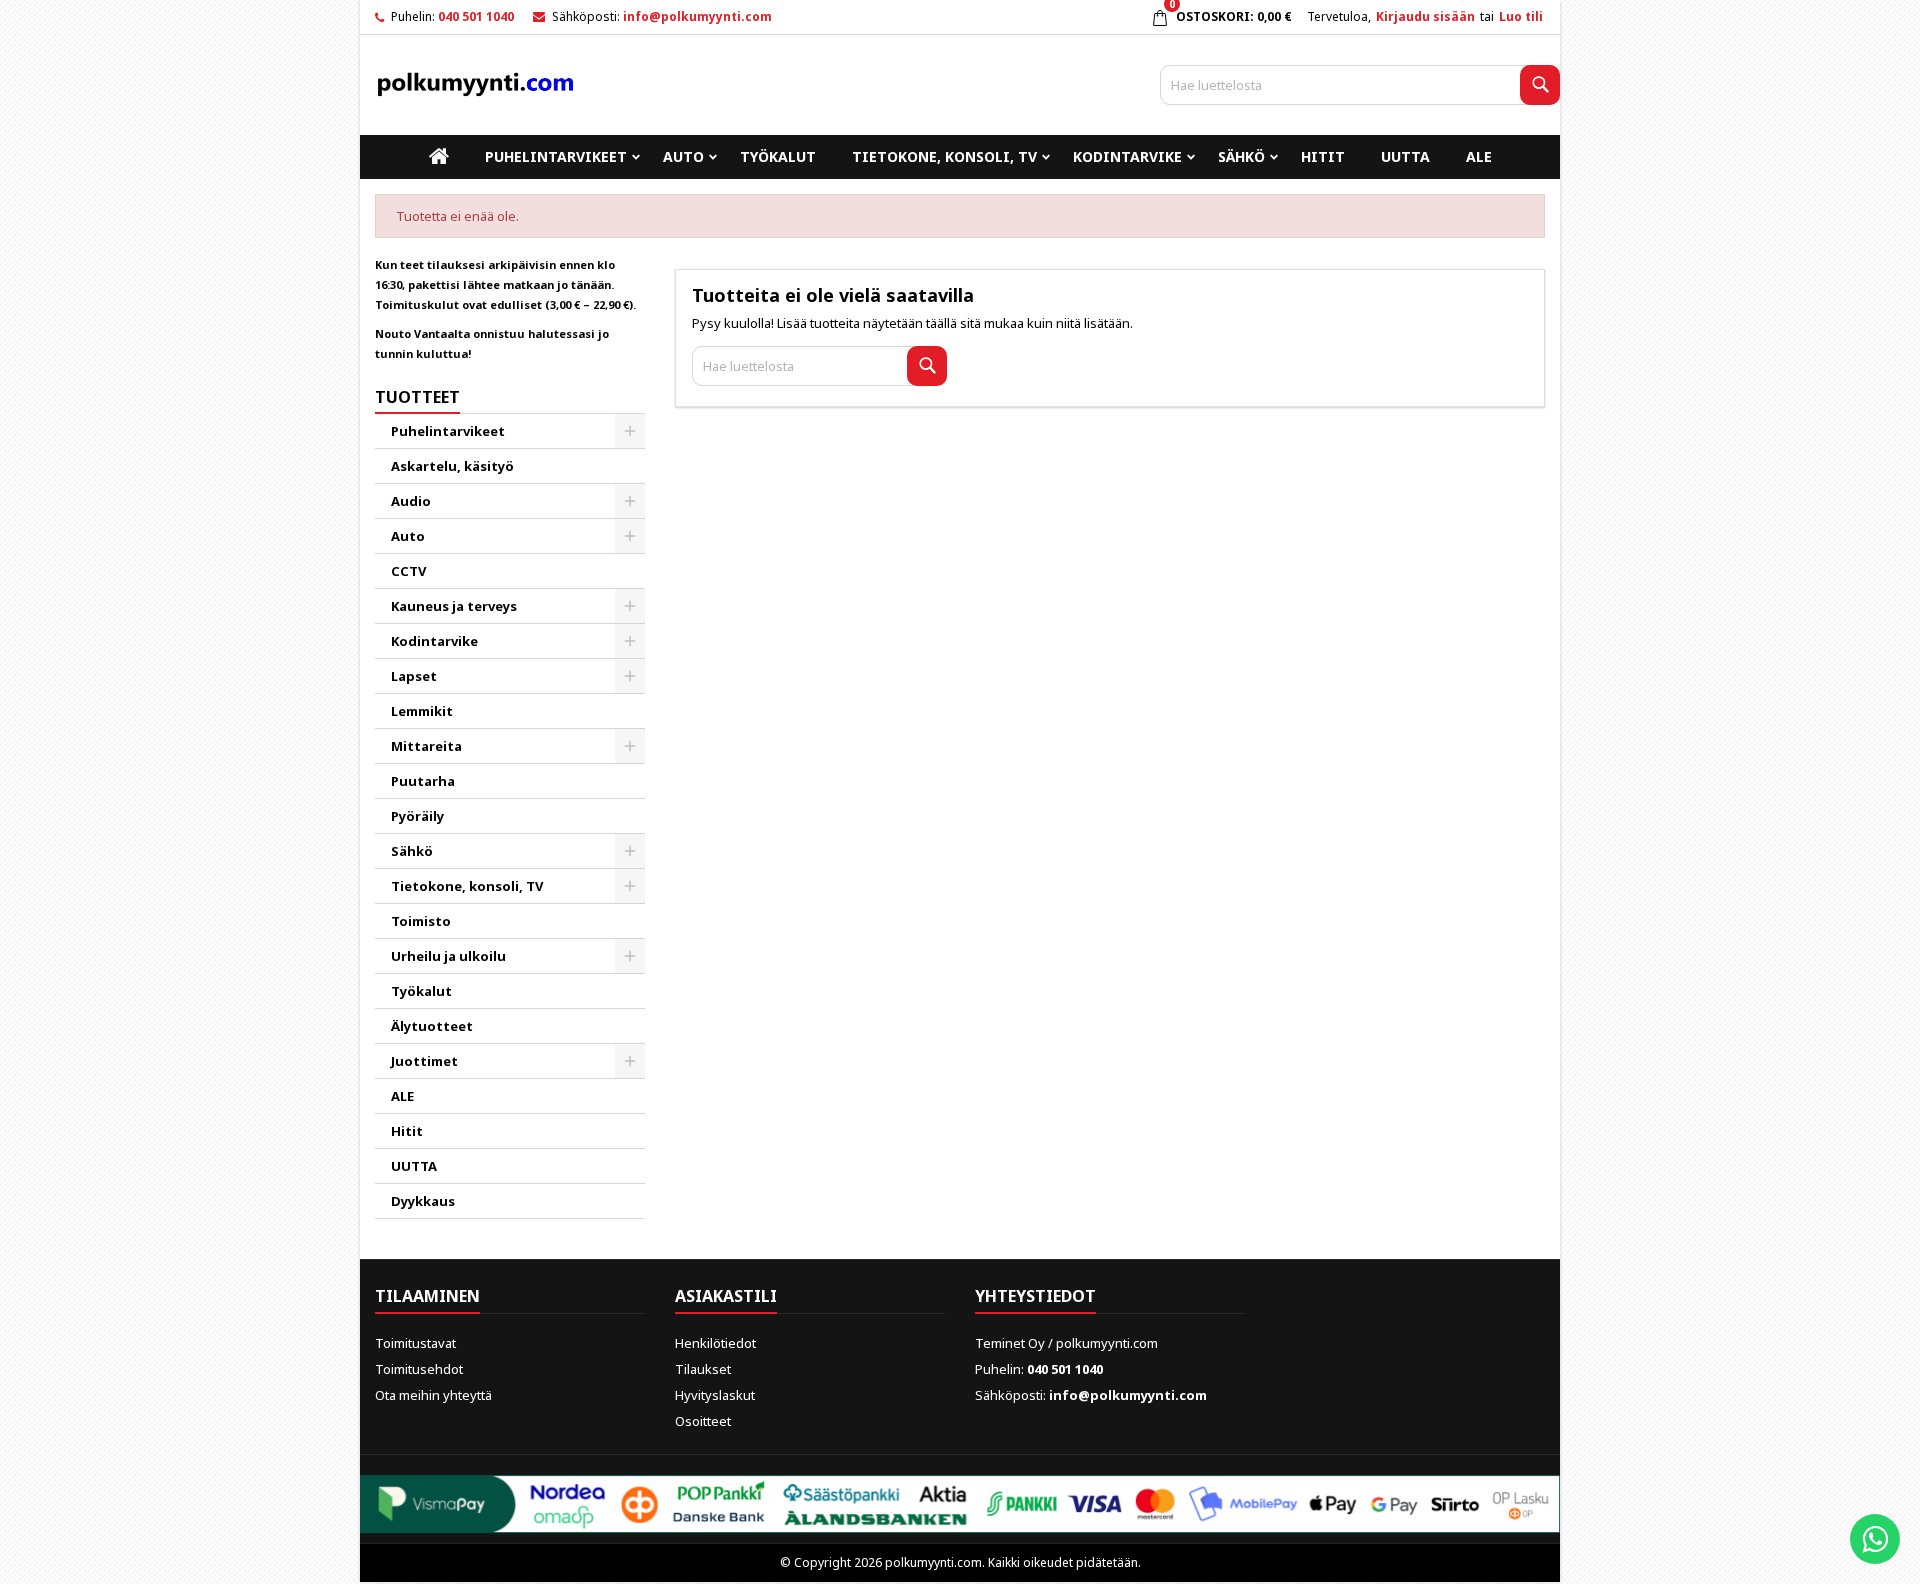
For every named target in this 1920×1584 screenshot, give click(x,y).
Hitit (1323, 156)
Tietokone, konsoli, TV (944, 156)
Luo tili (1521, 16)
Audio (411, 501)
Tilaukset (703, 1369)
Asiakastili (726, 1296)
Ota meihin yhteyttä (433, 1395)
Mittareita (426, 746)
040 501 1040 (476, 16)
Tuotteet (417, 397)
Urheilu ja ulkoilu (448, 956)
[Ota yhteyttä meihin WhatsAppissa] (1875, 1539)
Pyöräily (417, 816)
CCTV (408, 571)
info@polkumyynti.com (697, 16)
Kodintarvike (1127, 156)
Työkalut (778, 156)
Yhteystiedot (1035, 1296)
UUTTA (1405, 156)
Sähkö (1241, 156)
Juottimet (424, 1061)
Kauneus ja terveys (454, 606)
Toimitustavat (415, 1343)
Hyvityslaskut (715, 1395)
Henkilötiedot (715, 1343)
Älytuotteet (432, 1026)
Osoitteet (703, 1421)
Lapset (414, 676)
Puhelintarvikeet (556, 156)
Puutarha (423, 781)
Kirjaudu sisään (1425, 16)
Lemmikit (422, 711)
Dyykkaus (423, 1201)
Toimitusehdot (419, 1369)
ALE (1479, 156)
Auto (683, 156)
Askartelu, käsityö (452, 466)
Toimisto (421, 921)
